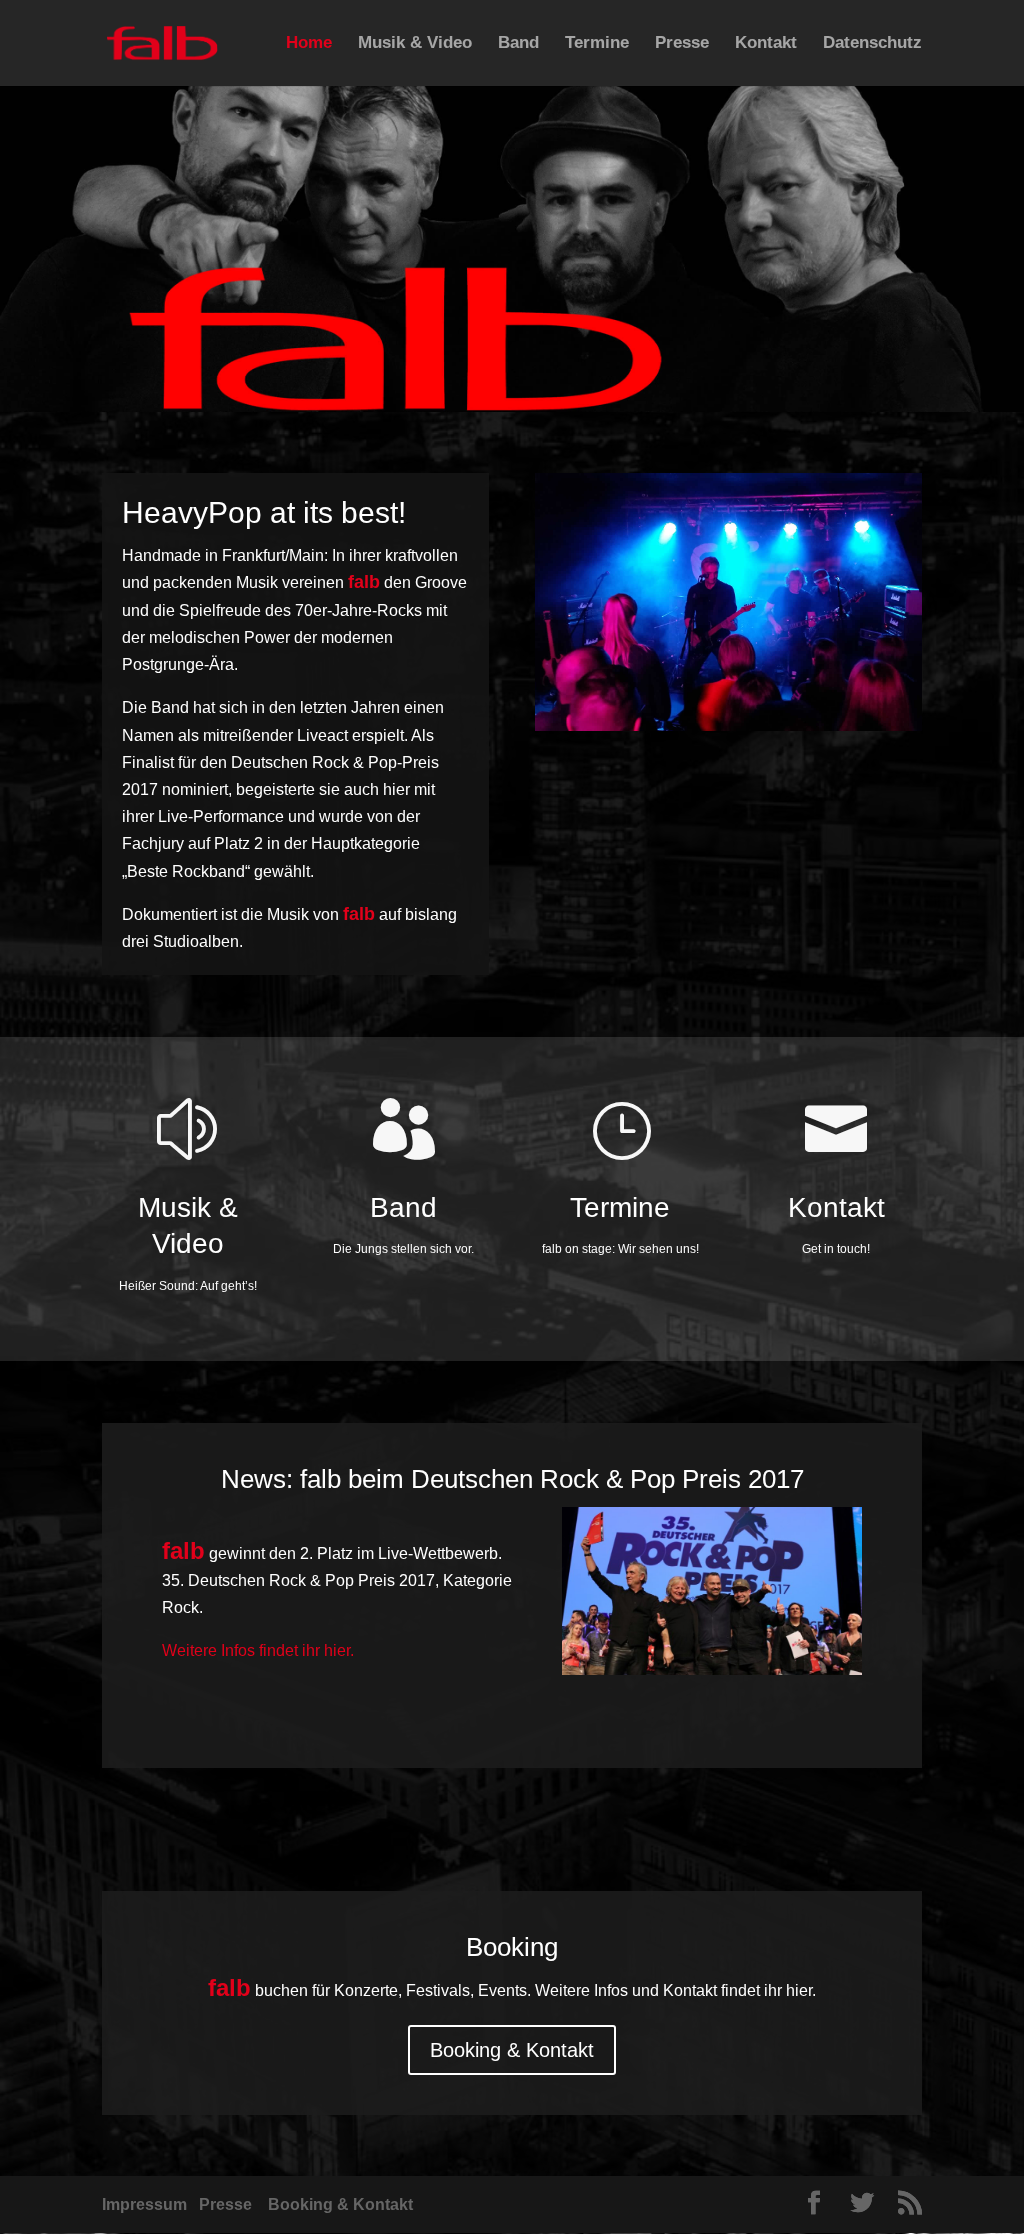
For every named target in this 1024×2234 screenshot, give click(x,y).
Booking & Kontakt (512, 2050)
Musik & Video (415, 44)
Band (518, 44)
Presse (682, 44)
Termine (597, 44)
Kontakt (766, 44)
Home (309, 44)
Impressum (144, 2204)
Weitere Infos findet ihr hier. (258, 1650)
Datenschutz (872, 44)
